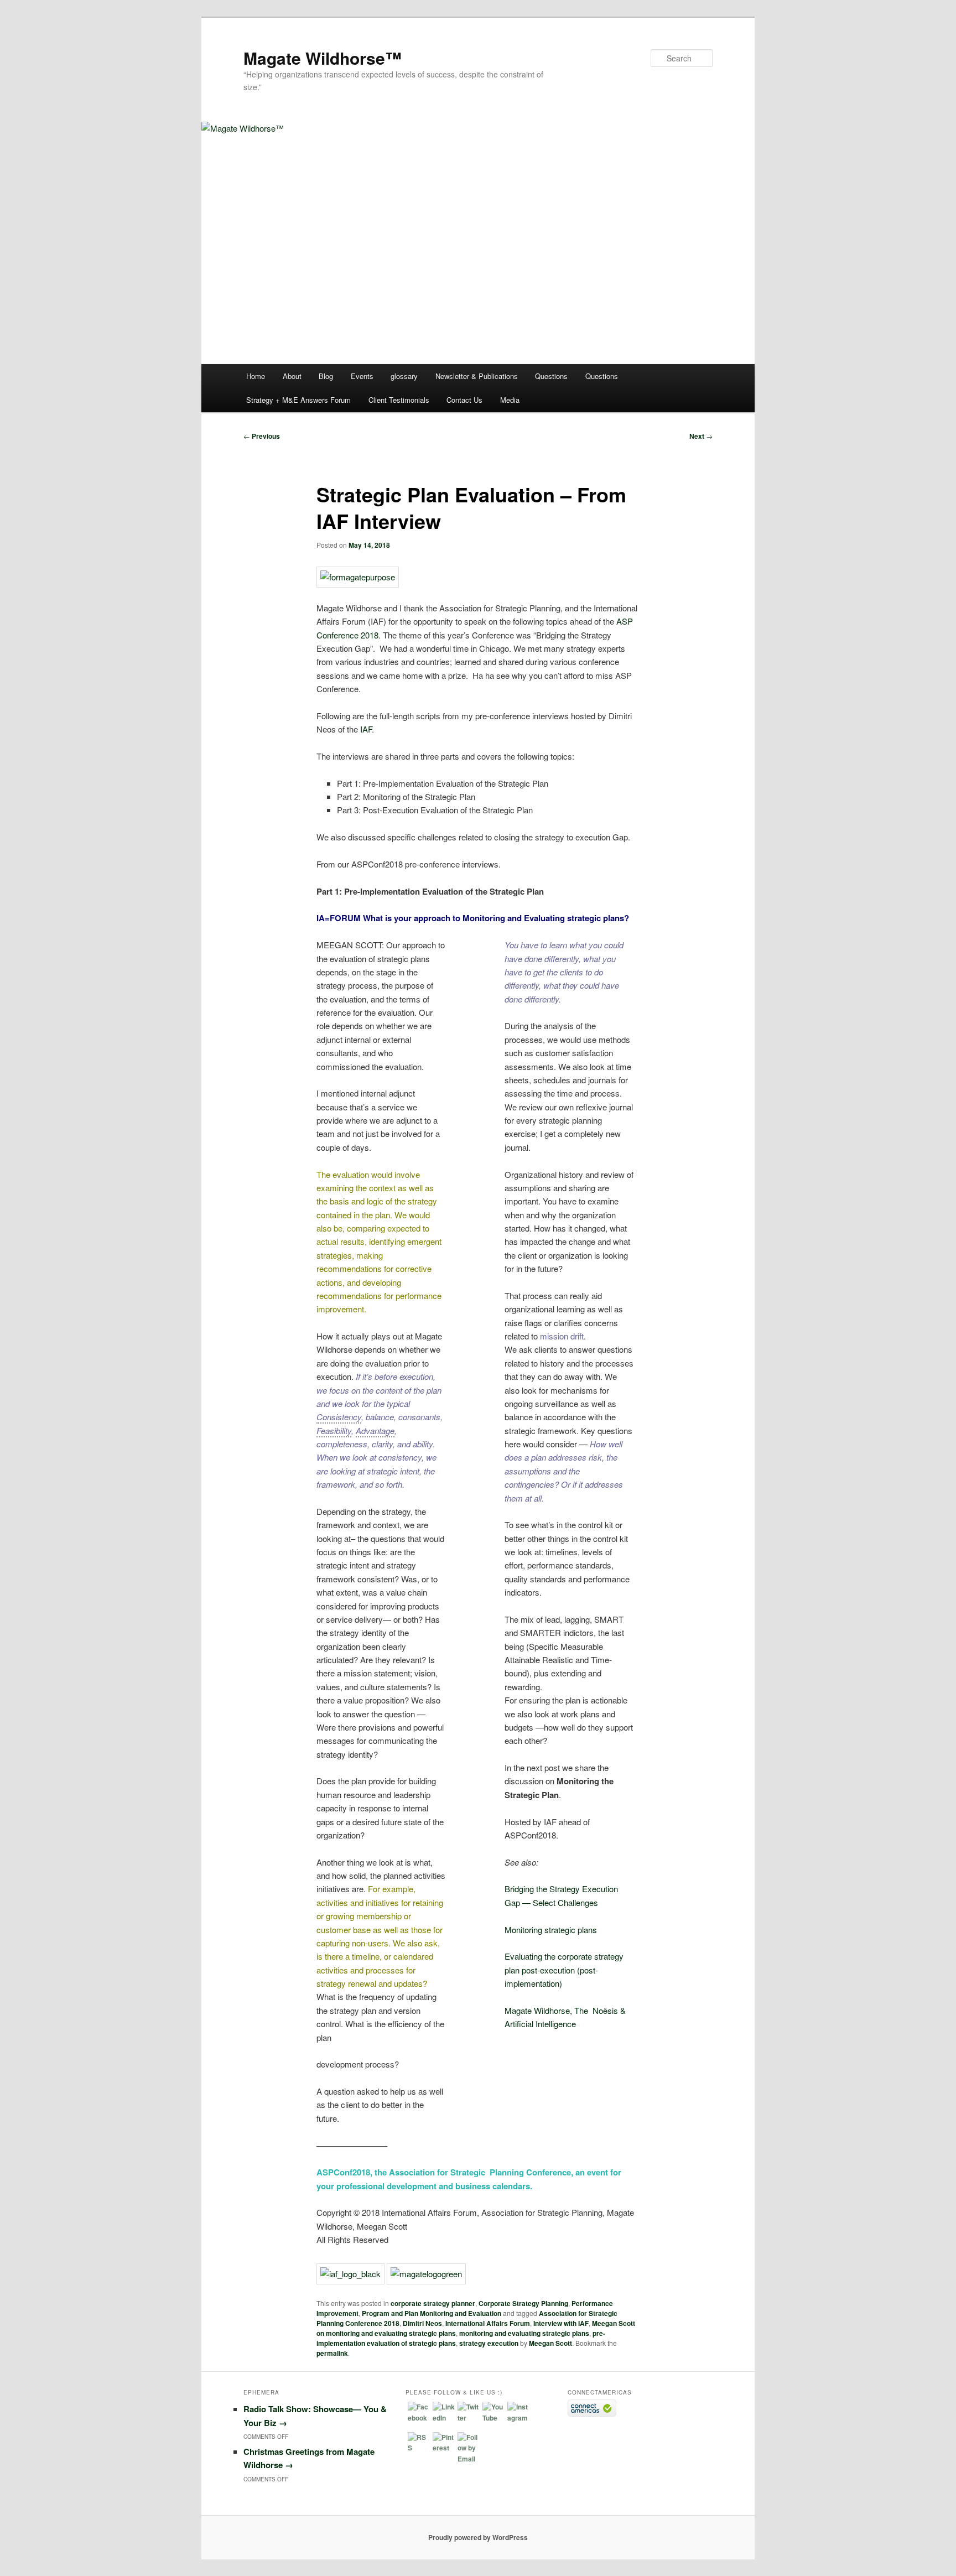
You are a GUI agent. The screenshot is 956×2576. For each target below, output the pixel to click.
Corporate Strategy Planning (523, 2303)
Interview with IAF (561, 2323)
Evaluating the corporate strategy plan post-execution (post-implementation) (564, 1970)
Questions (551, 376)
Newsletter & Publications (477, 376)
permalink (332, 2353)
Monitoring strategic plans (551, 1930)
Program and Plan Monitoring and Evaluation (432, 2313)
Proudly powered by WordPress (478, 2537)
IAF (366, 729)
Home (256, 376)
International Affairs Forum (488, 2323)
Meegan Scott (550, 2343)
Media (510, 400)
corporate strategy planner (433, 2303)
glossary (404, 376)
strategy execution (489, 2343)
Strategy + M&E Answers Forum (298, 400)
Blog (326, 376)
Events (362, 376)
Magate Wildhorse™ (323, 58)
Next (701, 436)
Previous (262, 436)
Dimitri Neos (422, 2323)
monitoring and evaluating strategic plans (524, 2333)
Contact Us (464, 400)
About (292, 376)
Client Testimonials (399, 400)
